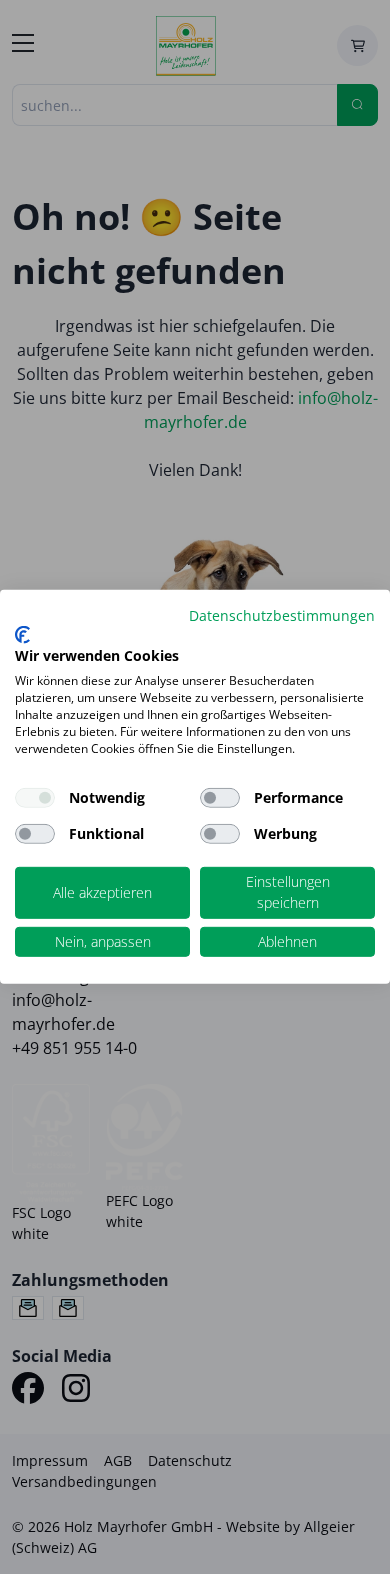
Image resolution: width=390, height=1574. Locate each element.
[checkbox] (220, 798)
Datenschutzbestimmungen (282, 615)
